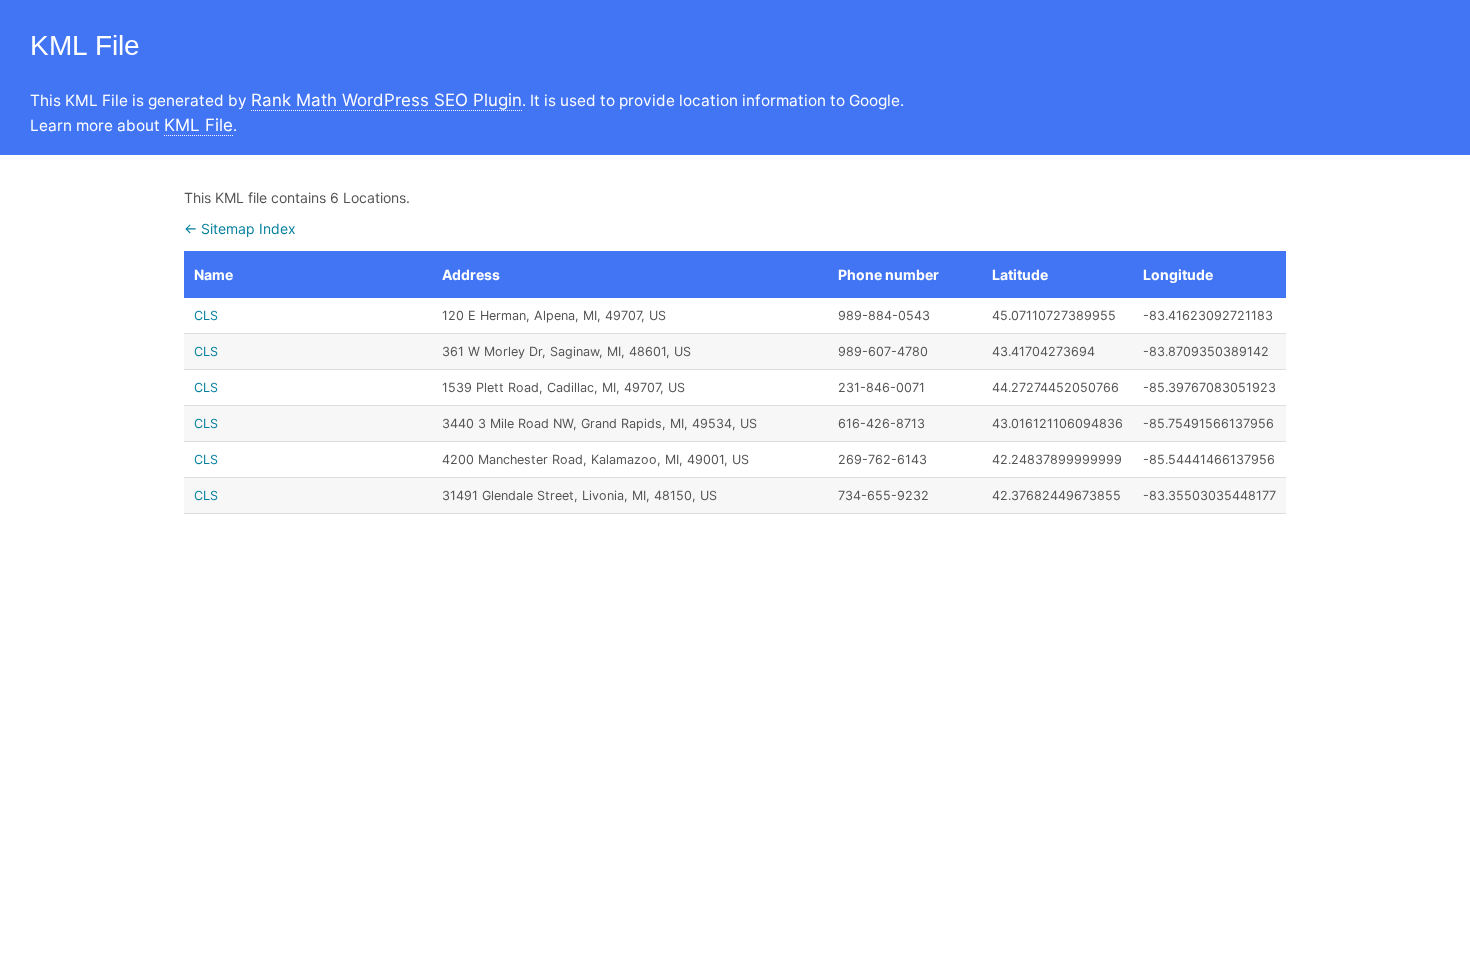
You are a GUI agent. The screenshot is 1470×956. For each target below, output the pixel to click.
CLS (206, 315)
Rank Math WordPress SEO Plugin (386, 100)
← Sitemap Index (240, 228)
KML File (198, 125)
